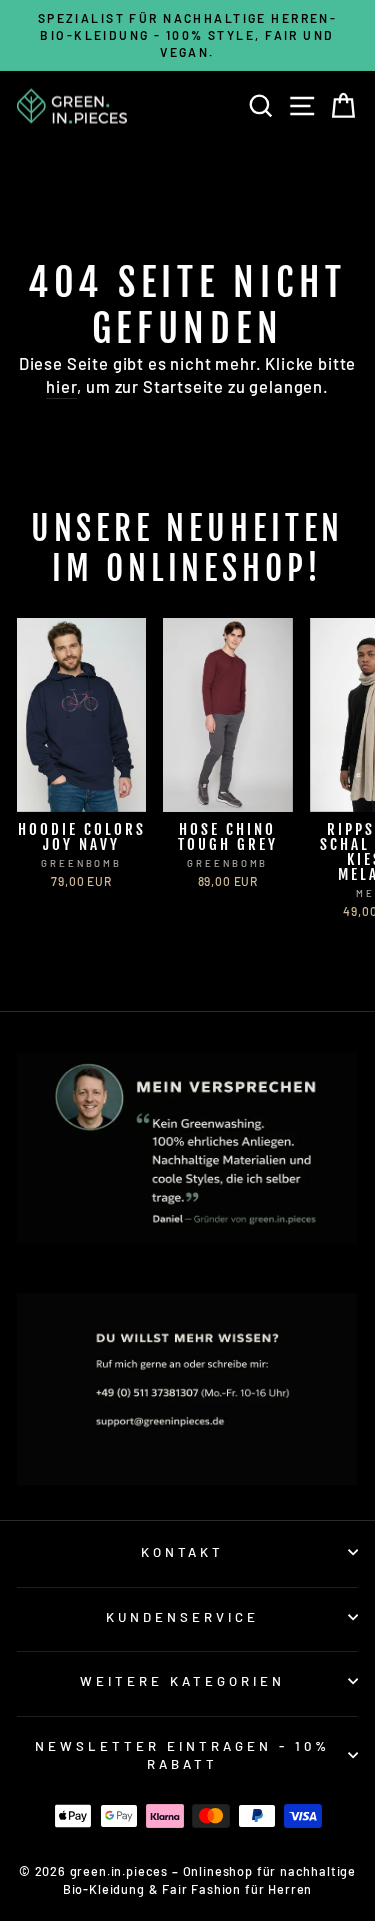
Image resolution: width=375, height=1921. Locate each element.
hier (61, 386)
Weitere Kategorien (182, 1681)
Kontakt (183, 1552)
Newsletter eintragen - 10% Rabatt (182, 1755)
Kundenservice (182, 1617)
